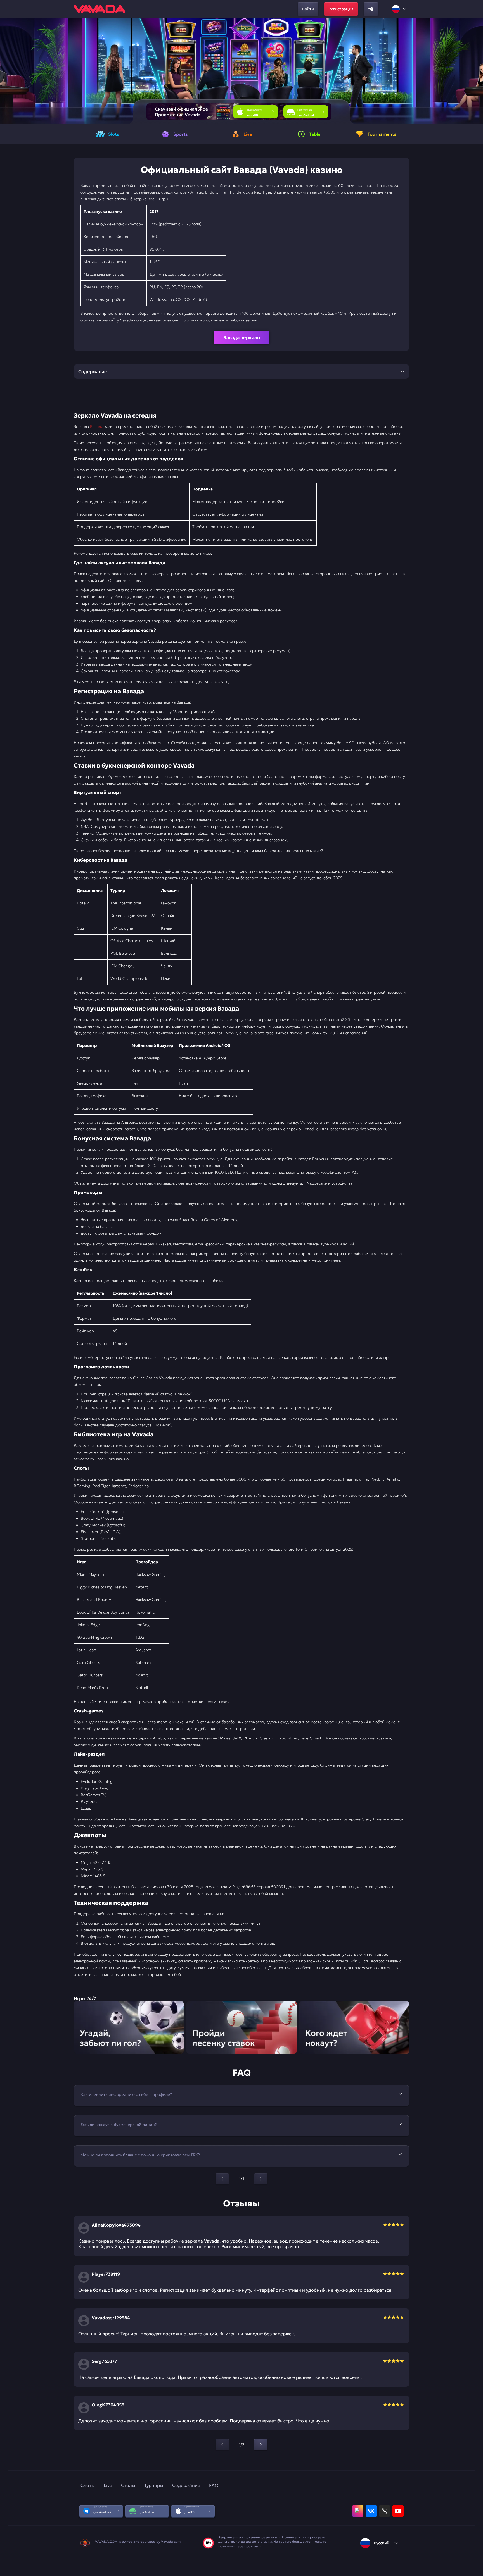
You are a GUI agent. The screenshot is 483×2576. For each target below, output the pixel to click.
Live (108, 2485)
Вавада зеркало (242, 337)
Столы (128, 2485)
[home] (100, 9)
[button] (476, 71)
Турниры (154, 2485)
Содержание (186, 2485)
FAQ (214, 2485)
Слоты (88, 2485)
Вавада (97, 426)
